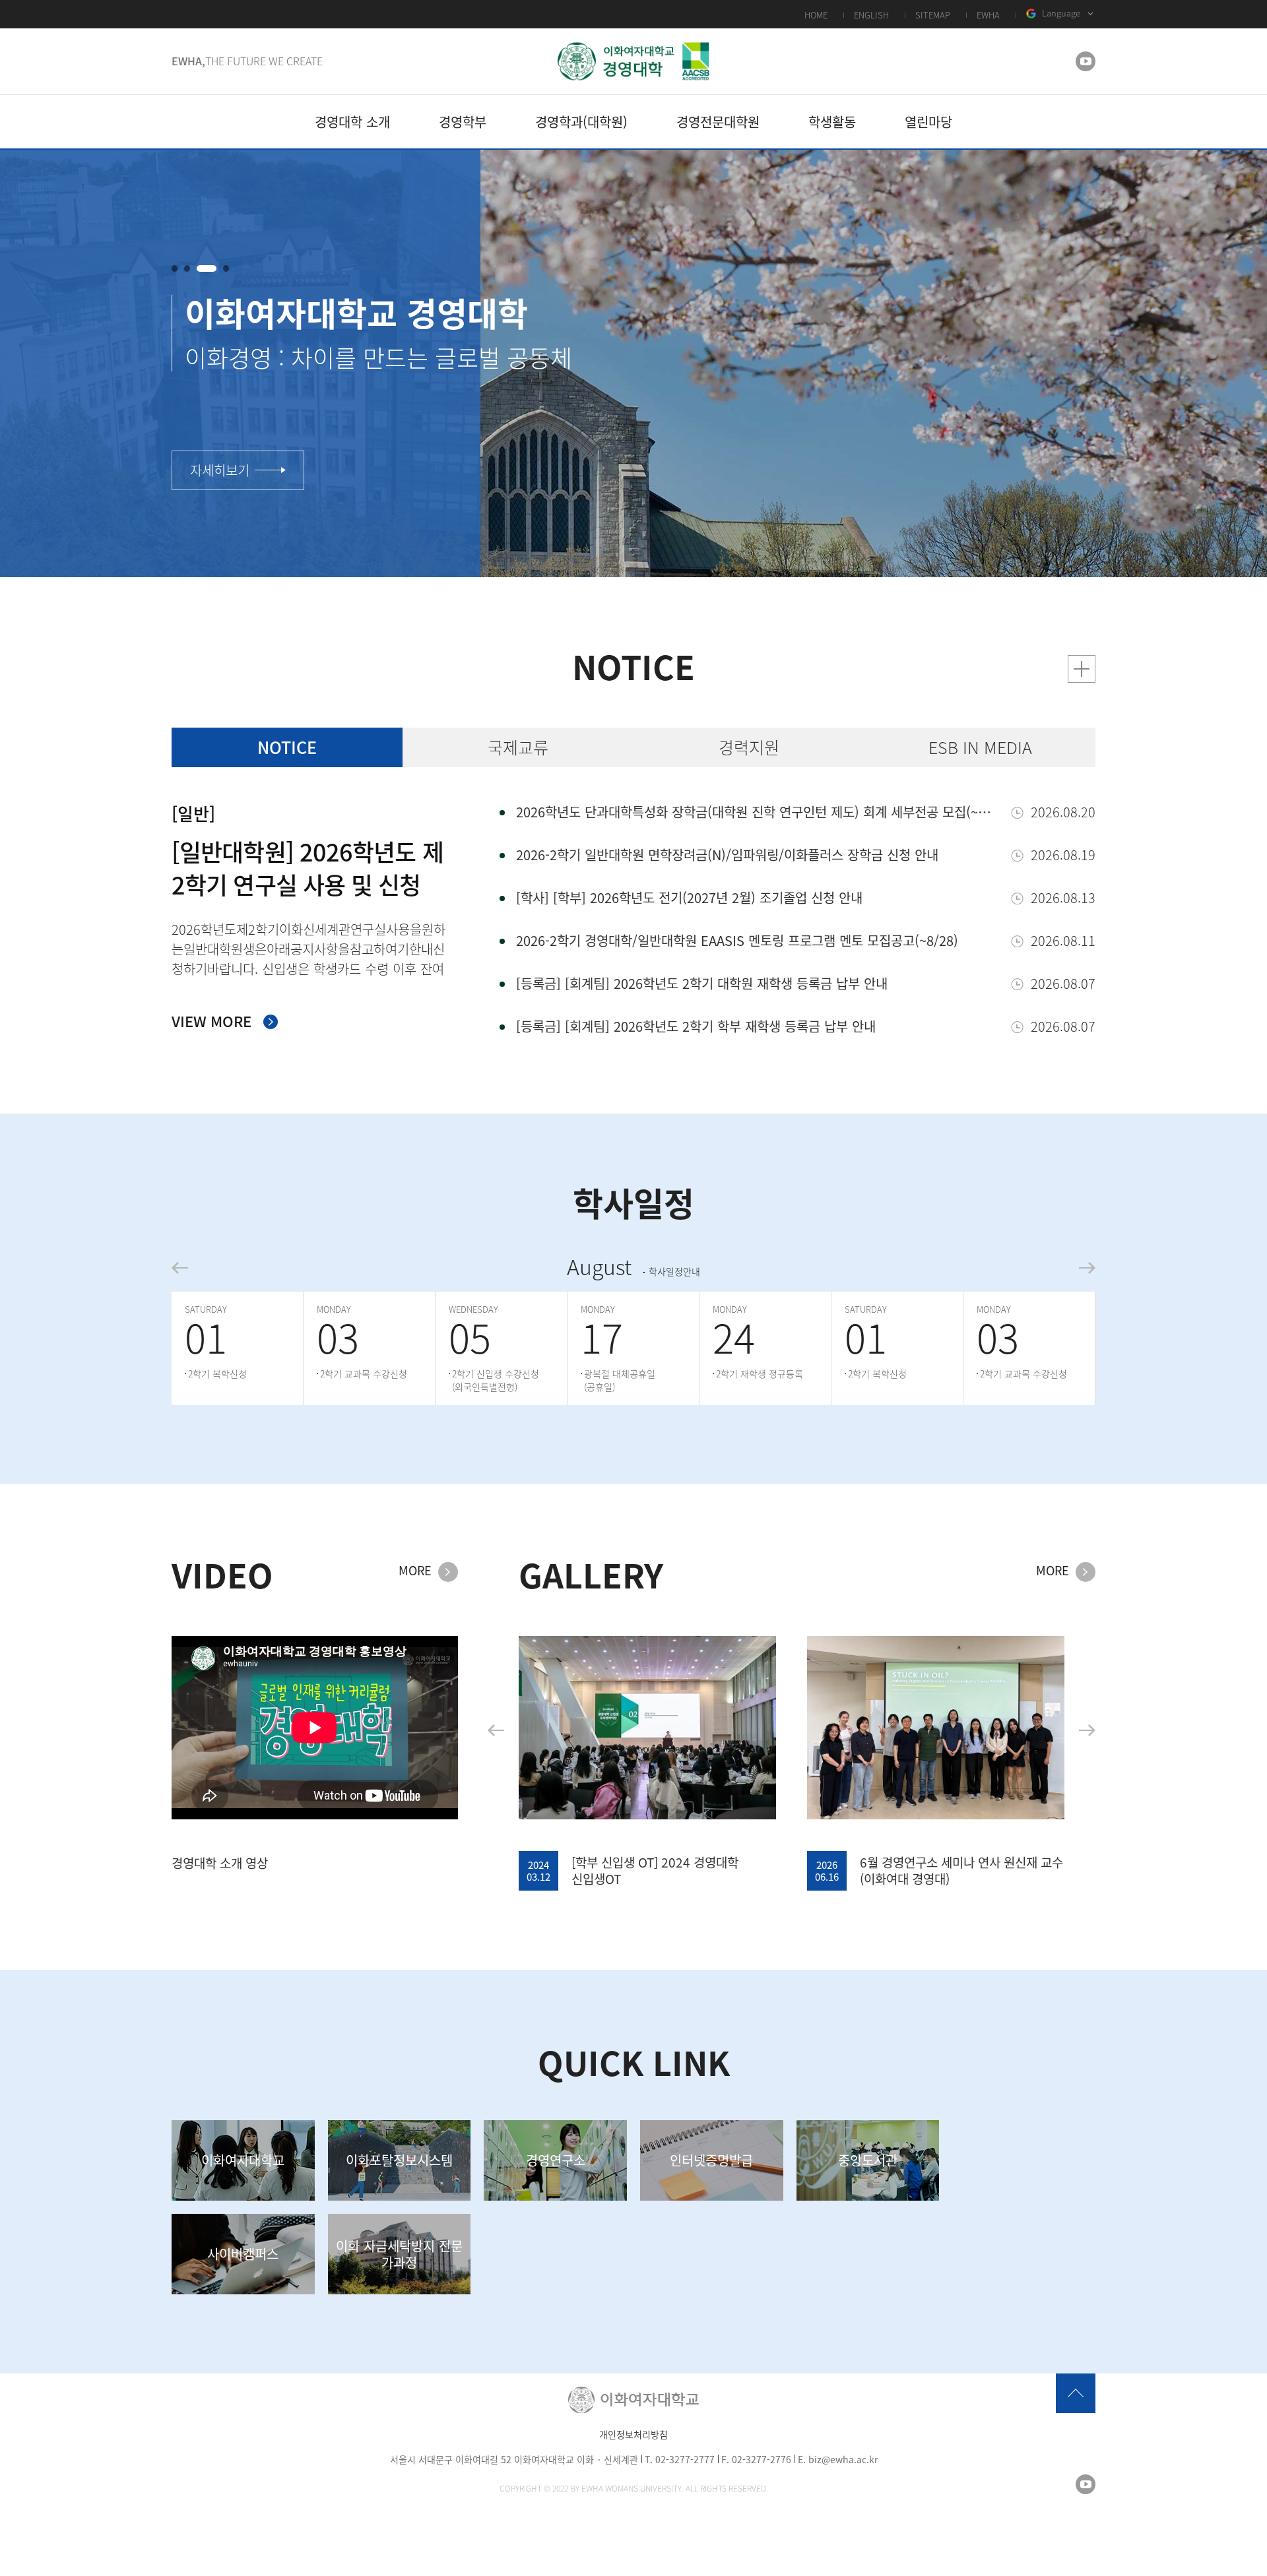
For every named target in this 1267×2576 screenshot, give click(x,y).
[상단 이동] (1076, 2393)
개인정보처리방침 (633, 2434)
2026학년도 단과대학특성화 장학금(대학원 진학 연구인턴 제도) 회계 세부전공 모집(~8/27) (757, 812)
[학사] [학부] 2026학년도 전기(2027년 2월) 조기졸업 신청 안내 (689, 897)
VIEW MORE (211, 1021)
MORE (415, 1571)
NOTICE (287, 747)
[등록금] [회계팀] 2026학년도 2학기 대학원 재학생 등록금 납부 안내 (702, 983)
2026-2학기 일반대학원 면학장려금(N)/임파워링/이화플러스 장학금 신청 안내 (727, 855)
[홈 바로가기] (633, 61)
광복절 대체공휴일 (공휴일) (620, 1380)
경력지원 (749, 747)
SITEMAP (933, 15)
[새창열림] (1086, 61)
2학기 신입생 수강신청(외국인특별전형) (496, 1380)
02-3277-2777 (685, 2459)
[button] (175, 268)
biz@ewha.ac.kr (843, 2459)
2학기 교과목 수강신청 (364, 1373)
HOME (816, 15)
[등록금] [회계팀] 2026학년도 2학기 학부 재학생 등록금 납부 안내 (696, 1026)
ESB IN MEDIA (980, 747)
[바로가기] (1082, 669)
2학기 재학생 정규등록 (760, 1373)
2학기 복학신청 (217, 1373)
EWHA (988, 15)
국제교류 (518, 747)
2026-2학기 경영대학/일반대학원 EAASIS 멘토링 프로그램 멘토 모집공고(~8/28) (737, 940)
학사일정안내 (674, 1272)
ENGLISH (871, 15)
